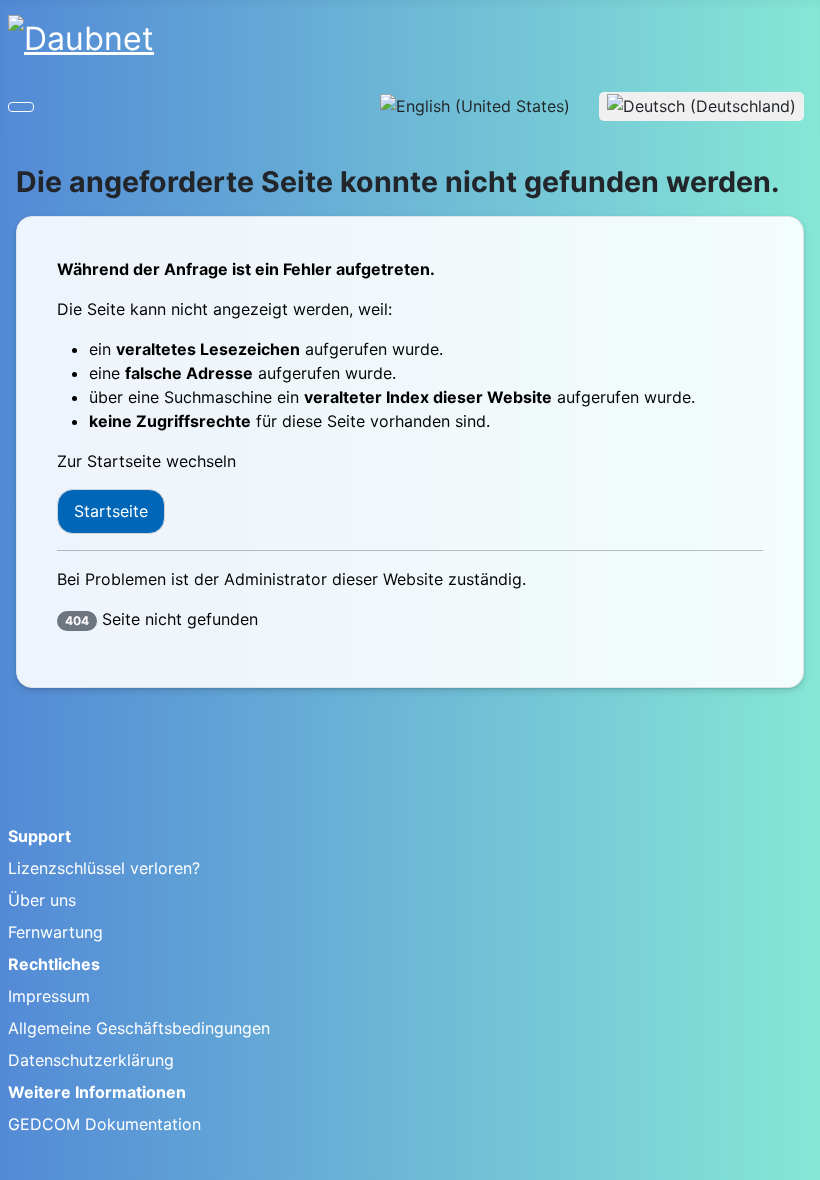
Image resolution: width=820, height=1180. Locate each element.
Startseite (111, 511)
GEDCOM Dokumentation (104, 1124)
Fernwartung (55, 932)
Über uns (42, 900)
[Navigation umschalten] (21, 107)
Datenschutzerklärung (91, 1060)
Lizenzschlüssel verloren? (104, 868)
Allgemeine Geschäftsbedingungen (139, 1028)
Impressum (49, 996)
